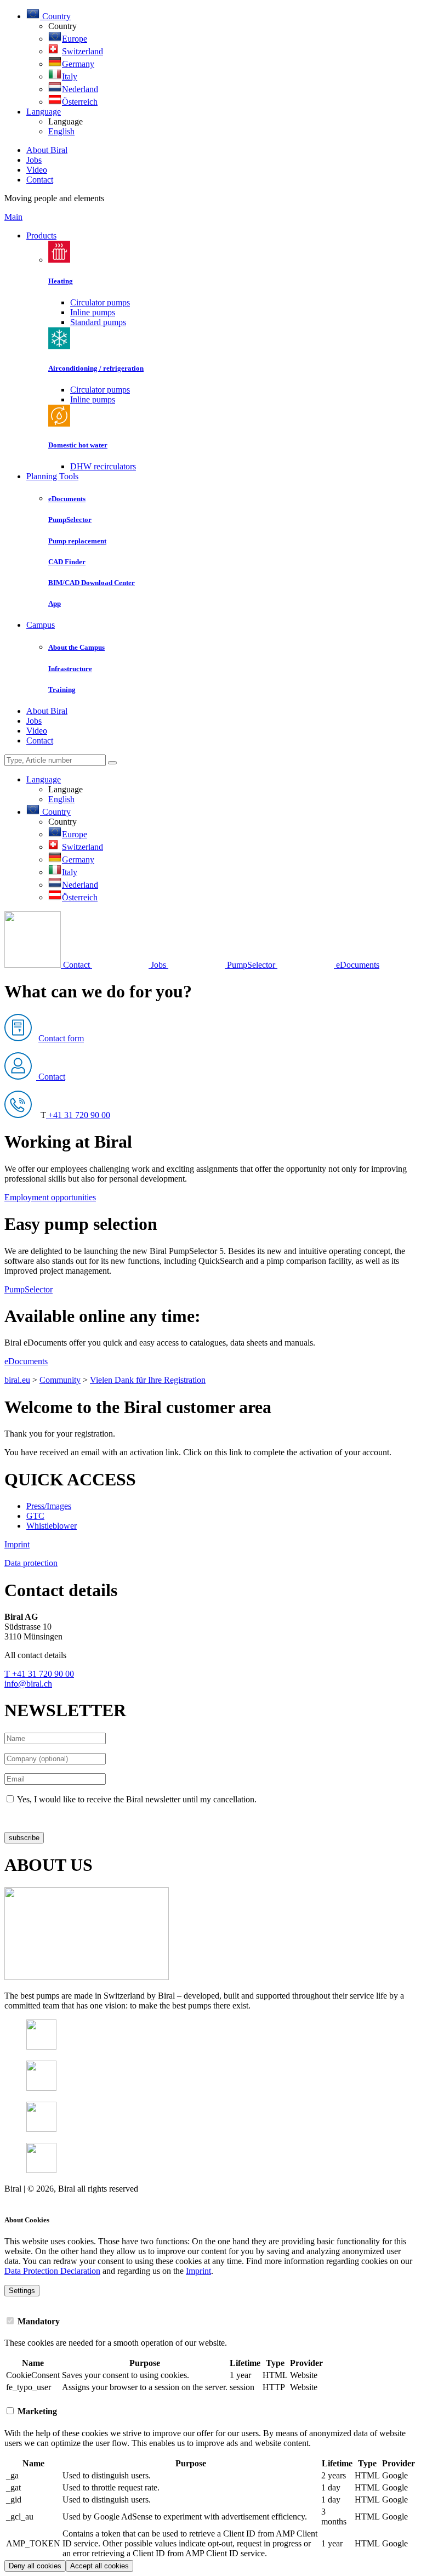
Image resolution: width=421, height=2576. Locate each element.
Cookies (19, 2198)
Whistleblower (52, 1526)
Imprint (17, 1544)
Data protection (31, 1563)
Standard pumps (98, 322)
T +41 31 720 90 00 (39, 1674)
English (61, 131)
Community (60, 1380)
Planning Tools (52, 476)
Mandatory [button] (38, 2321)
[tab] (210, 2321)
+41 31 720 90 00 (78, 1115)
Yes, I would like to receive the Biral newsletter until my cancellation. (137, 1799)
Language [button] (44, 112)
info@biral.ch (28, 1684)
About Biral (47, 150)
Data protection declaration (51, 1818)
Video (37, 170)
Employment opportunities (50, 1197)
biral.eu (17, 1380)
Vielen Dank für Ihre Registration (148, 1380)
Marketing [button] (36, 2411)
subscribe (24, 1838)
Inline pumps (93, 312)
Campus (41, 625)
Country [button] (55, 16)
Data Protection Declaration (52, 2271)
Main (13, 217)
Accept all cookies (99, 2566)
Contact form (61, 1038)
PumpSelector (29, 1289)
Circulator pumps (100, 302)
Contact (40, 180)
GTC (35, 1516)
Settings (22, 2291)
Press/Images (49, 1506)
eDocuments (26, 1361)
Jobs (34, 160)
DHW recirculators (103, 466)
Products (41, 236)
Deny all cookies (35, 2566)
